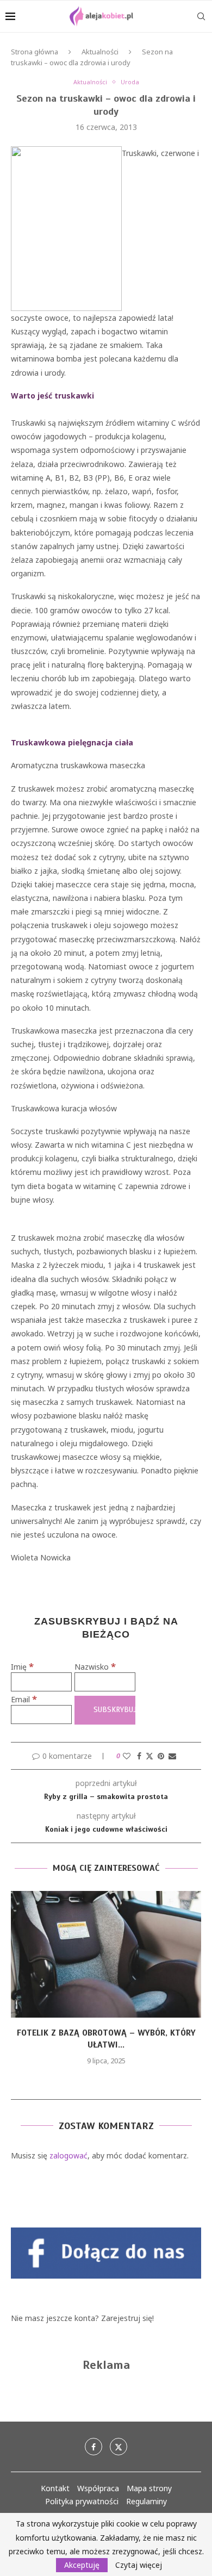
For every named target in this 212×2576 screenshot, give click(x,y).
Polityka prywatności (82, 2501)
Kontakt (55, 2488)
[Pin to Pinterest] (161, 1756)
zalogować (68, 2155)
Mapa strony (149, 2488)
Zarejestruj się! (127, 2318)
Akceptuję (82, 2565)
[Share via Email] (172, 1756)
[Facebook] (93, 2447)
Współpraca (98, 2488)
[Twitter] (119, 2447)
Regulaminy (146, 2501)
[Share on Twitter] (149, 1756)
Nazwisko (95, 1667)
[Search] (201, 16)
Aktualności (100, 52)
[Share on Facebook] (139, 1756)
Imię (22, 1667)
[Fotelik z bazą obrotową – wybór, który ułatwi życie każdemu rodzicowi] (106, 1954)
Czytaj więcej (139, 2565)
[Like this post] (127, 1756)
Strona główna (35, 52)
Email (24, 1699)
